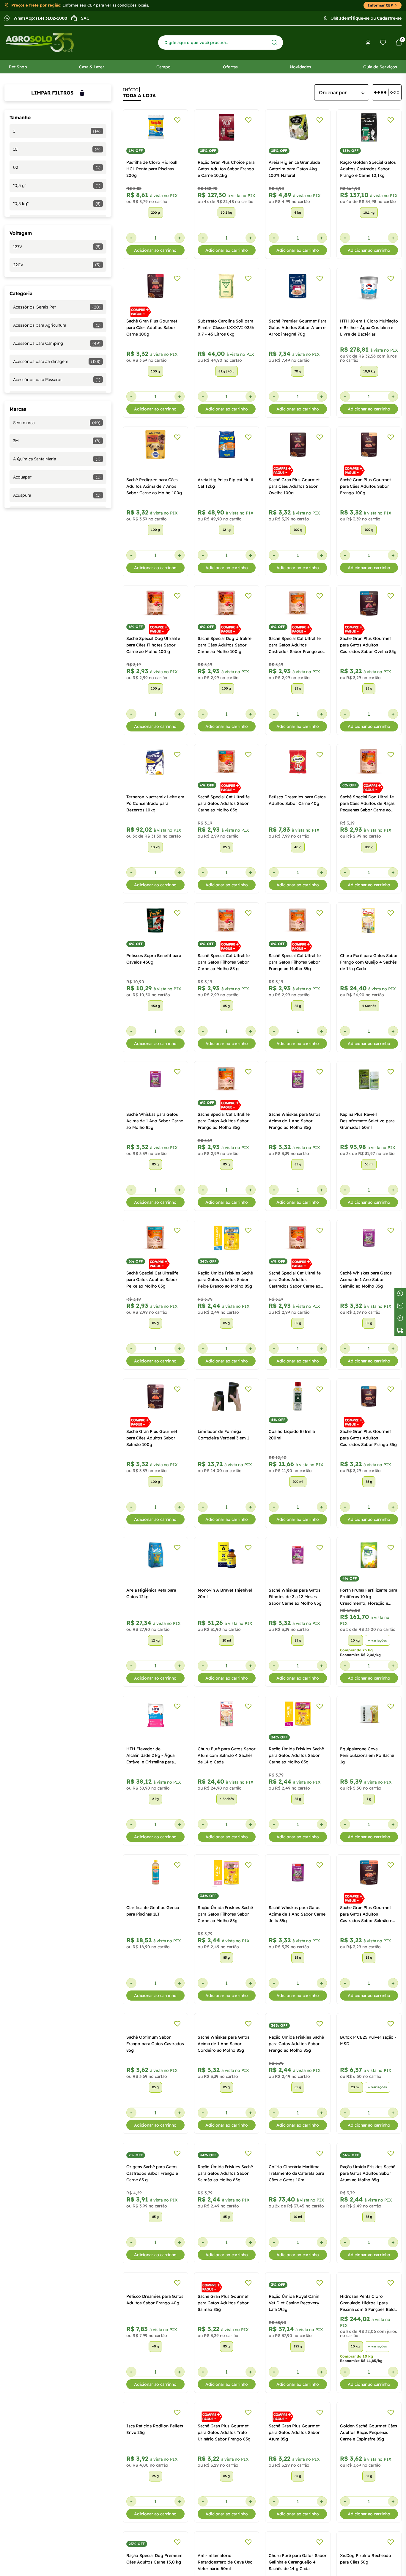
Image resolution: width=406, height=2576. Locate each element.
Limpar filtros (52, 93)
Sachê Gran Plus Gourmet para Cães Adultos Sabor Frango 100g (365, 486)
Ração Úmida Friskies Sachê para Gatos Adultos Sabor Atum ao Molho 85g (368, 2231)
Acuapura (57, 495)
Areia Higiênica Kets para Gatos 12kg (151, 1593)
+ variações (377, 1640)
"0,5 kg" (57, 204)
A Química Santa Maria (57, 459)
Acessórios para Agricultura (57, 325)
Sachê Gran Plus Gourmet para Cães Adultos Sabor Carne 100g (152, 328)
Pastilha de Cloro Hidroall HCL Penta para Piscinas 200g (152, 169)
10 (57, 149)
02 (57, 167)
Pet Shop (18, 67)
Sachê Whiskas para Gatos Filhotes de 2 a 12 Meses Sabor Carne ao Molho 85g (295, 1597)
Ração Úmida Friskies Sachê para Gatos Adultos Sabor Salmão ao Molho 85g (225, 2231)
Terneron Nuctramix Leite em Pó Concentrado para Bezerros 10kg (155, 803)
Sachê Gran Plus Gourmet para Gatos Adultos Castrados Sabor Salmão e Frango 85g (366, 1914)
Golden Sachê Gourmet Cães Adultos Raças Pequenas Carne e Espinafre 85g (369, 2549)
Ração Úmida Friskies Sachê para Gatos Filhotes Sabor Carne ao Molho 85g (225, 1914)
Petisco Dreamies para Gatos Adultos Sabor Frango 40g (155, 2387)
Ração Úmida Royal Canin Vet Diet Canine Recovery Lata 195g (294, 2390)
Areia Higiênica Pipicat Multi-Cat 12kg (226, 483)
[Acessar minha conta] (368, 43)
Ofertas (230, 67)
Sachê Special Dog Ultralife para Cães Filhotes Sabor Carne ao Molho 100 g (153, 645)
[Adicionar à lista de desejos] (177, 120)
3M (57, 441)
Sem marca (57, 423)
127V (57, 247)
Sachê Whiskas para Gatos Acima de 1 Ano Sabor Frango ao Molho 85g (295, 1121)
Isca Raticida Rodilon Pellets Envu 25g (155, 2545)
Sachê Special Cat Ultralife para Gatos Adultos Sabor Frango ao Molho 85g (224, 1121)
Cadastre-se (389, 18)
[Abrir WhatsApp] (391, 2561)
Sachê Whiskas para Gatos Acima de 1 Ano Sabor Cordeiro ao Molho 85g (224, 2073)
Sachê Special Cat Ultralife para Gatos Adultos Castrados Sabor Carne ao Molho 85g (295, 1280)
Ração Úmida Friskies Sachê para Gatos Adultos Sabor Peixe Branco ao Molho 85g (225, 1280)
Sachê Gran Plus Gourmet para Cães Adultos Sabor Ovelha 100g (294, 486)
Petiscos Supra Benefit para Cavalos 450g (154, 959)
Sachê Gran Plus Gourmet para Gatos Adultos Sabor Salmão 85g (223, 2390)
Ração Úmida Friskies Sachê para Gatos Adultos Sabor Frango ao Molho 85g (296, 2073)
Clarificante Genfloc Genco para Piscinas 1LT (153, 1911)
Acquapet (57, 477)
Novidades (300, 67)
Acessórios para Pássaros (57, 380)
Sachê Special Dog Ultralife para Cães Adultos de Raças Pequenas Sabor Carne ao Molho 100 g (367, 804)
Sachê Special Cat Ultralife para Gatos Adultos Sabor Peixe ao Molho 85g (152, 1280)
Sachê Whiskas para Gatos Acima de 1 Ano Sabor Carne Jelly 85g (297, 1914)
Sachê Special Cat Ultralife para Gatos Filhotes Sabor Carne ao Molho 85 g (224, 962)
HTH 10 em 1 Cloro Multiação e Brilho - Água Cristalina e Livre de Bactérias (369, 328)
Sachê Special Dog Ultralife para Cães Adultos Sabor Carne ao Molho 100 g (225, 645)
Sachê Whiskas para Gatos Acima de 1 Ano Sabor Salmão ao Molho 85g (366, 1280)
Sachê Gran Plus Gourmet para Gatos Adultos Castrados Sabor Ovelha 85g (368, 645)
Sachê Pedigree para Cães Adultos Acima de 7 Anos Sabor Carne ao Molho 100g (154, 486)
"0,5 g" (57, 185)
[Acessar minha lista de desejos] (383, 43)
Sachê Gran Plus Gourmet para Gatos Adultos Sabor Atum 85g (294, 2549)
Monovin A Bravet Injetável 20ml (225, 1593)
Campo (163, 67)
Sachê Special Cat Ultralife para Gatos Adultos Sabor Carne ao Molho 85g (224, 803)
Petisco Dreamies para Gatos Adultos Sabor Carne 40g (297, 800)
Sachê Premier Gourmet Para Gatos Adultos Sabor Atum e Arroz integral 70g (298, 328)
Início (131, 90)
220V (57, 265)
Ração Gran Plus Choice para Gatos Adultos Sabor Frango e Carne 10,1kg (226, 169)
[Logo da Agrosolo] (40, 43)
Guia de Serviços (380, 67)
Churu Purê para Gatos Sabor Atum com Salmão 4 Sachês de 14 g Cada (227, 1755)
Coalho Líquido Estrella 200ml (292, 1435)
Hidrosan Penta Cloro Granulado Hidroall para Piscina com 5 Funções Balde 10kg (369, 2390)
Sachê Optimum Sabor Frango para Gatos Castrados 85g (155, 2073)
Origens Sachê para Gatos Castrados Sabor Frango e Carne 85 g (152, 2231)
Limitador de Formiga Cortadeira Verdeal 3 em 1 (223, 1435)
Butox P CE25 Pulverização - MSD (368, 2069)
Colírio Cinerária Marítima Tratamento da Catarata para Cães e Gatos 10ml (296, 2231)
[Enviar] (274, 42)
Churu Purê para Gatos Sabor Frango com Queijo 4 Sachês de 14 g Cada (369, 962)
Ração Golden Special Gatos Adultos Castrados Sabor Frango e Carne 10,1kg (368, 169)
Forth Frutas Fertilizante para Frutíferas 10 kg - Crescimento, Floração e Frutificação (369, 1597)
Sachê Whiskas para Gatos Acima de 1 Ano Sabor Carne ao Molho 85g (155, 1121)
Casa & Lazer (92, 67)
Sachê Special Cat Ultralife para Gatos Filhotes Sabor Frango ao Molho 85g (295, 962)
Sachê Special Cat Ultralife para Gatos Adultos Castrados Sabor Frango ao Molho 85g (296, 645)
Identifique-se (354, 18)
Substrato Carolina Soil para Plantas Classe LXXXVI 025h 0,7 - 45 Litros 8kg (226, 328)
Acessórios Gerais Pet (57, 307)
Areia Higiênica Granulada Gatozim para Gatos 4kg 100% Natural (294, 169)
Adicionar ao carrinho (155, 250)
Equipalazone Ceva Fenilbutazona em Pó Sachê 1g (367, 1755)
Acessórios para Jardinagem (57, 361)
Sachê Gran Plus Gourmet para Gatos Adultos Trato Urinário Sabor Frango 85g (224, 2549)
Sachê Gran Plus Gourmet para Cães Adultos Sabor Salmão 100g (152, 1438)
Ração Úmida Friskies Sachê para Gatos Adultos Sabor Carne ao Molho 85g (296, 1755)
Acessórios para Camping (57, 343)
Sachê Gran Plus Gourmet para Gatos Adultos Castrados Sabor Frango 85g (368, 1438)
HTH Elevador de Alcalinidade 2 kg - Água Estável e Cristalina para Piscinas (150, 1756)
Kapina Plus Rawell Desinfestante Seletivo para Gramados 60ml (367, 1121)
